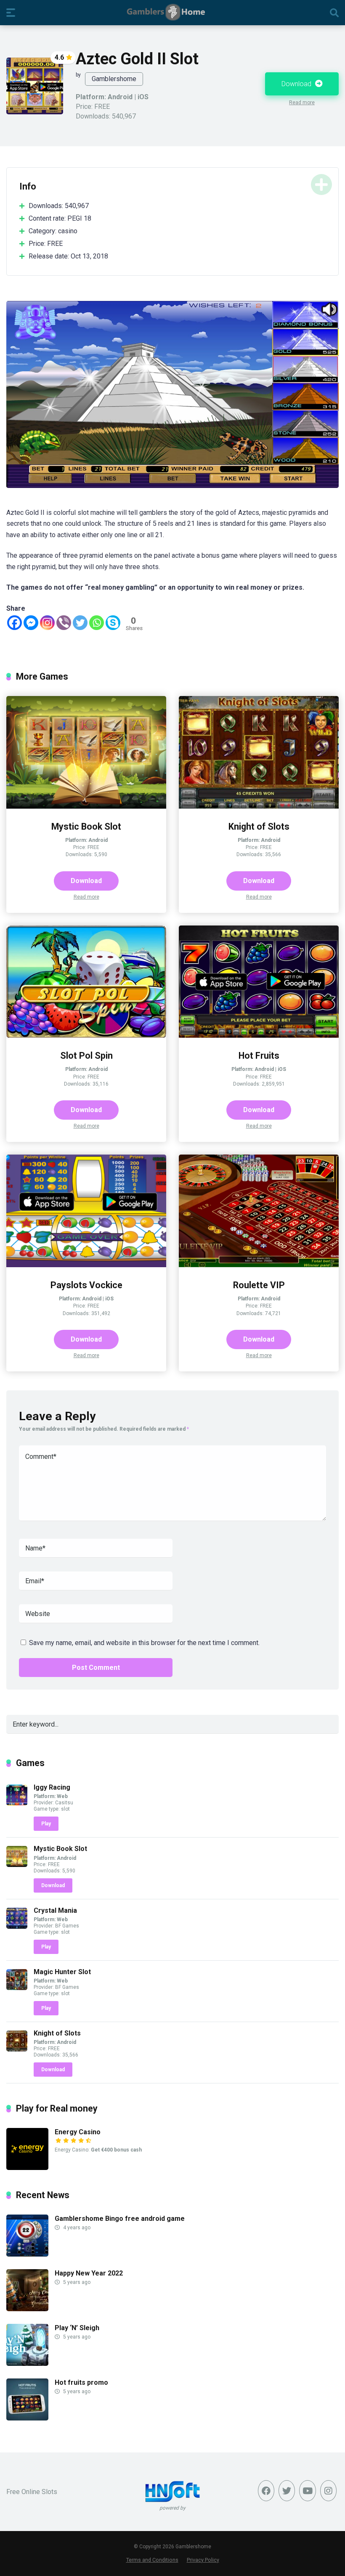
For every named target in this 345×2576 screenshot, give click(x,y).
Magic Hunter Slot (62, 1785)
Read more (302, 103)
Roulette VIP (259, 1098)
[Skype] (113, 436)
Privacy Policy (203, 2373)
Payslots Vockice (86, 1098)
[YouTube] (307, 2304)
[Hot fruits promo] (27, 2232)
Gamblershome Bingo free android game (120, 2032)
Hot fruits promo (81, 2196)
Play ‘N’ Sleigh (77, 2141)
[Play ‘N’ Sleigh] (27, 2177)
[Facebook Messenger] (31, 436)
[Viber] (64, 436)
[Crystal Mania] (17, 1739)
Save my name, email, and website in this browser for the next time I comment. (144, 1456)
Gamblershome (114, 79)
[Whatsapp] (97, 436)
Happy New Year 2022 (89, 2087)
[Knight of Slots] (259, 620)
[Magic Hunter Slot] (17, 1801)
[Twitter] (80, 436)
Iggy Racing (52, 1601)
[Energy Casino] (27, 1981)
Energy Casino (78, 1945)
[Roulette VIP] (259, 1078)
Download (297, 84)
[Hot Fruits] (259, 849)
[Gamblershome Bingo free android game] (27, 2068)
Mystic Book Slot (86, 640)
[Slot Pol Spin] (86, 849)
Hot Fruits (259, 869)
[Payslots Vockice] (86, 1078)
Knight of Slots (259, 640)
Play (46, 1637)
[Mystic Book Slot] (86, 620)
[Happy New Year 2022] (27, 2122)
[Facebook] (15, 436)
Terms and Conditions (152, 2373)
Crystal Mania (55, 1723)
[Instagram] (47, 436)
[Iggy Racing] (17, 1617)
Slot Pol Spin (86, 869)
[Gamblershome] (173, 12)
